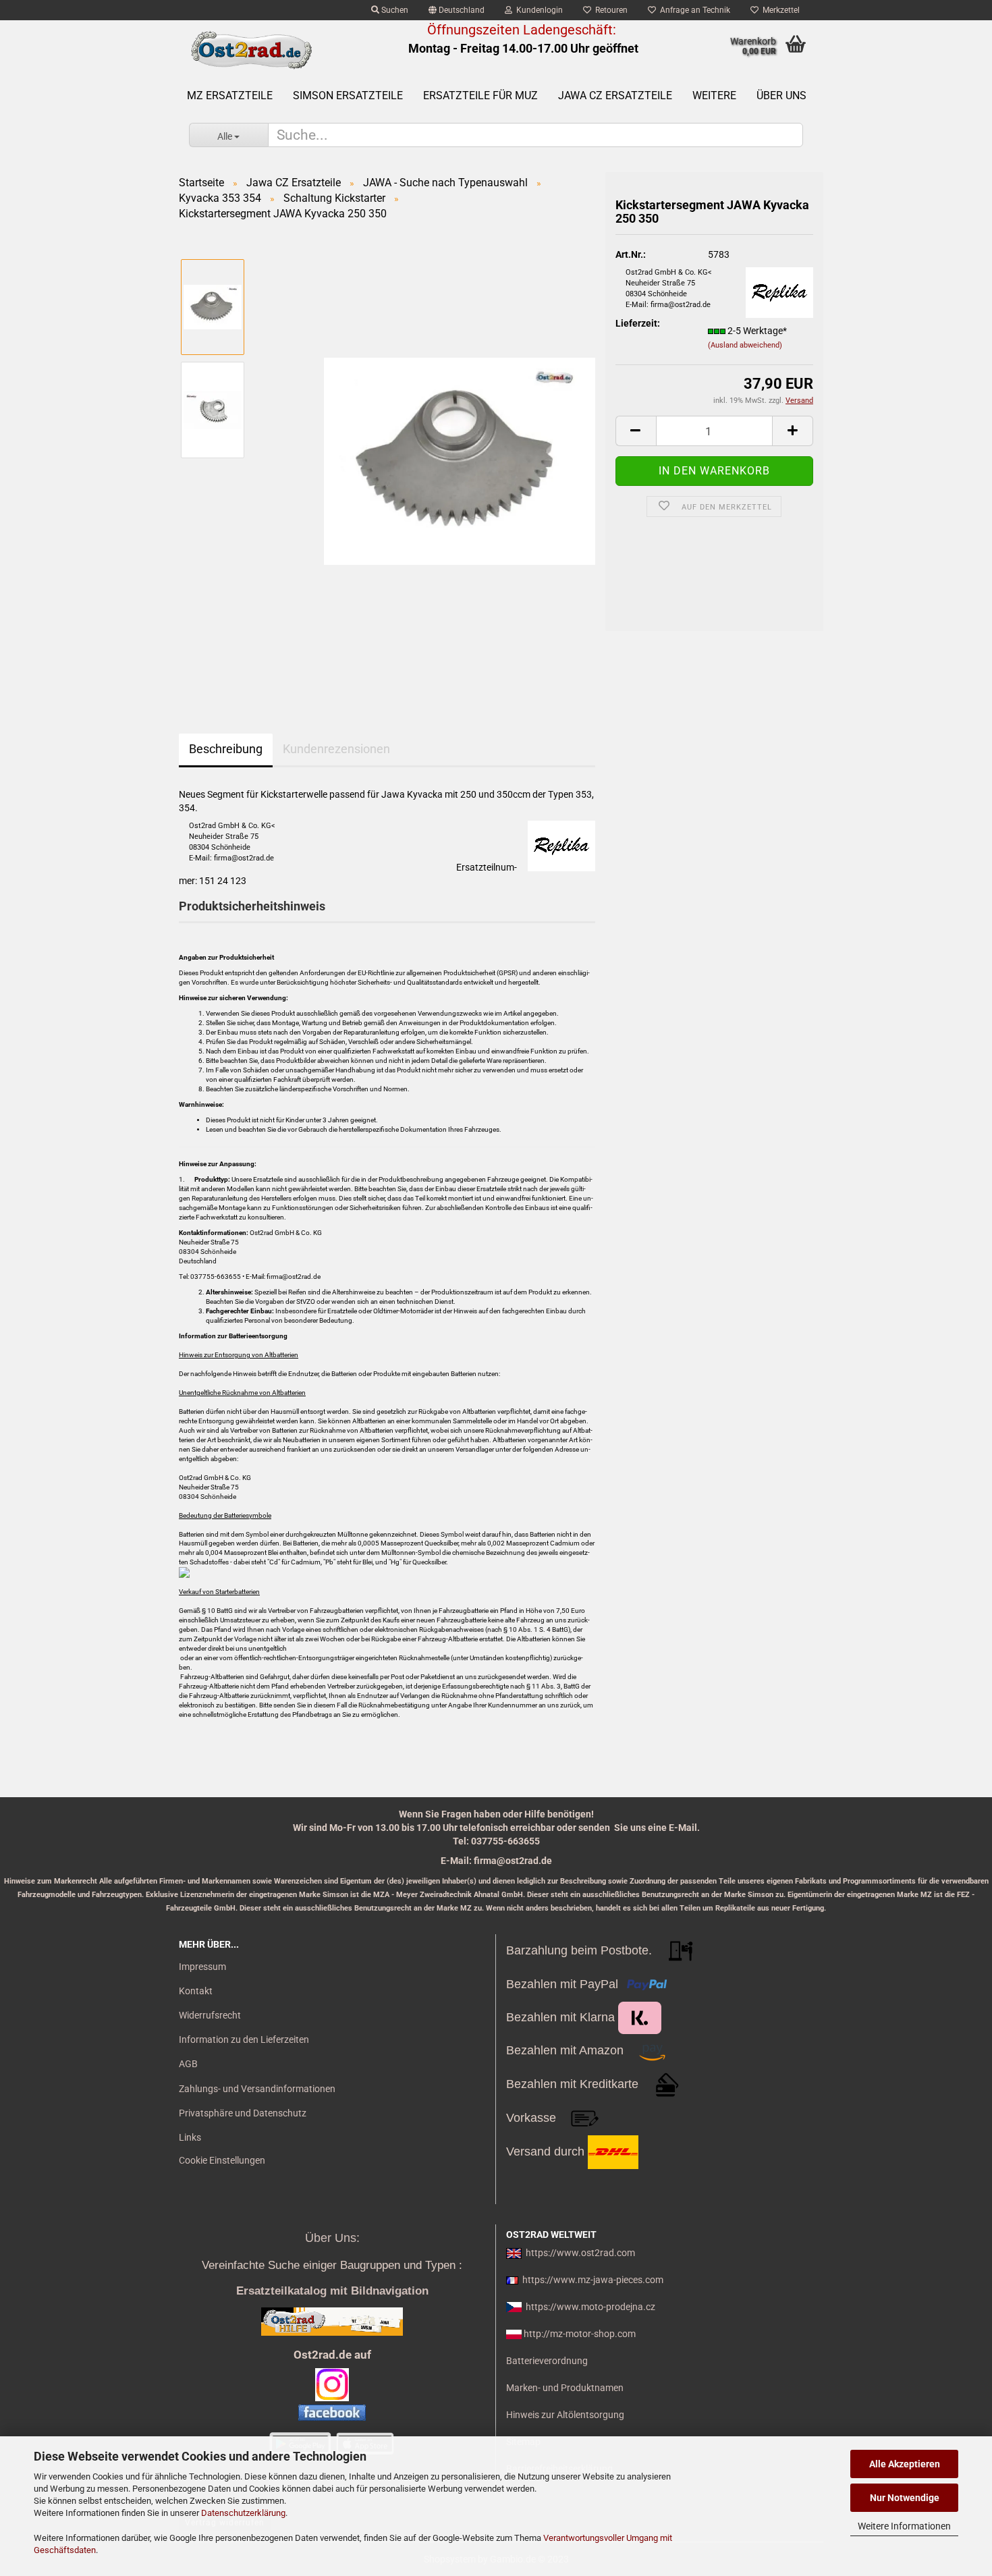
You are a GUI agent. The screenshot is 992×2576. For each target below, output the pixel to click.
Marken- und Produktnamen (565, 2388)
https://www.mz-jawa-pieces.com (593, 2280)
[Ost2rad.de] (251, 51)
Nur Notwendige (905, 2498)
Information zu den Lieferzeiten (244, 2039)
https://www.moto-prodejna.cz (590, 2307)
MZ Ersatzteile (230, 95)
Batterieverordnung (547, 2361)
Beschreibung (226, 749)
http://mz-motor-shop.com (580, 2334)
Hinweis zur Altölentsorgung (565, 2415)
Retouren (609, 10)
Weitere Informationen (904, 2526)
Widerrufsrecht (210, 2015)
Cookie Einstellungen (222, 2160)
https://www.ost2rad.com (580, 2253)
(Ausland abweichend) (745, 345)
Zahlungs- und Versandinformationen (257, 2089)
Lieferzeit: (638, 323)
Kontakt (196, 1991)
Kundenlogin (538, 10)
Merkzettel (779, 10)
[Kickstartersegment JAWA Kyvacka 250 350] (460, 460)
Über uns (781, 95)
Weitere (714, 95)
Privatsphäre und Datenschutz (243, 2113)
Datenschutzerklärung (243, 2513)
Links (190, 2137)
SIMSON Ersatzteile (348, 95)
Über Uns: (332, 2238)
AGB (188, 2064)
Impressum (202, 1967)
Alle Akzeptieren (905, 2464)
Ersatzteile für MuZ (480, 95)
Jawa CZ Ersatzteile (615, 95)
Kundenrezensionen (336, 749)
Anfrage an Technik (693, 10)
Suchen (394, 10)
